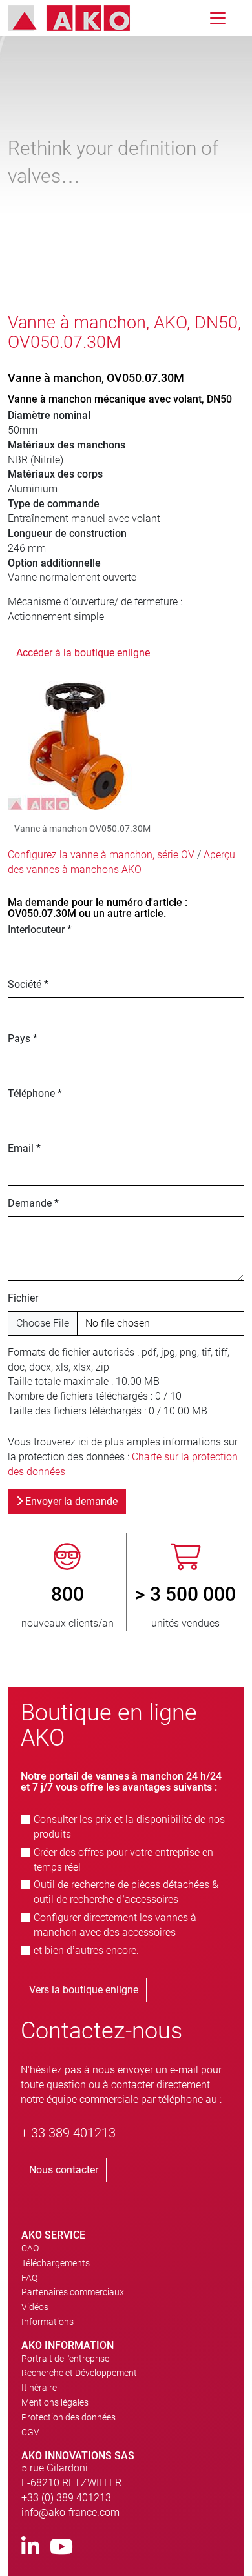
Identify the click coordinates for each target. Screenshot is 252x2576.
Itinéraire (39, 2388)
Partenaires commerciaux (73, 2292)
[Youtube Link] (61, 2547)
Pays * (23, 1039)
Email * (24, 1148)
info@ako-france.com (70, 2512)
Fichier (23, 1298)
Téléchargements (56, 2263)
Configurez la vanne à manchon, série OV (101, 855)
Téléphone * (35, 1093)
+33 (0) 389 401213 (66, 2498)
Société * (28, 984)
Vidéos (35, 2307)
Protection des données (68, 2417)
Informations (47, 2322)
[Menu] (218, 18)
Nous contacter (64, 2170)
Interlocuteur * (40, 930)
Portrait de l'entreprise (65, 2359)
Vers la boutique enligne (84, 1990)
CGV (30, 2432)
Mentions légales (55, 2402)
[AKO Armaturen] (79, 18)
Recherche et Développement (79, 2373)
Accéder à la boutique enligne (83, 653)
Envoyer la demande (70, 1501)
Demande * (33, 1203)
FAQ (29, 2278)
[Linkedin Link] (30, 2547)
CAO (30, 2248)
